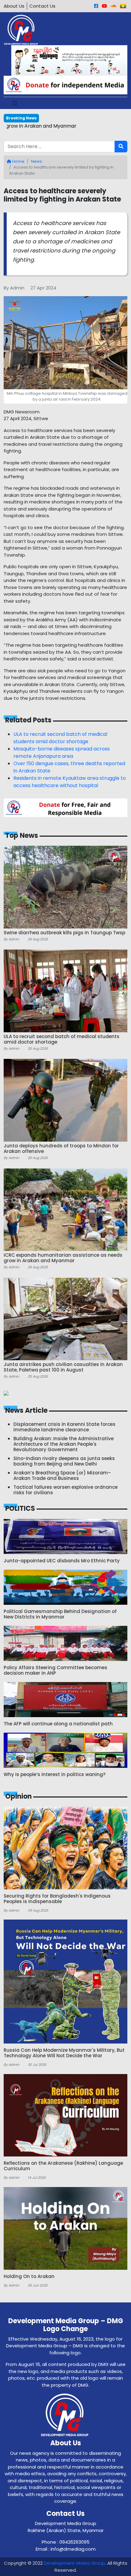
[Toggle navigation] (15, 103)
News (37, 161)
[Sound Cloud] (113, 6)
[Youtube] (104, 6)
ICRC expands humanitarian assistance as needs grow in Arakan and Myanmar (65, 130)
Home (18, 161)
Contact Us (42, 6)
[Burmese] (123, 6)
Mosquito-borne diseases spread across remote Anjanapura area (62, 752)
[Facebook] (96, 6)
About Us (14, 6)
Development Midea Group (74, 2563)
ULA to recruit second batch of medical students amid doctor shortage (60, 738)
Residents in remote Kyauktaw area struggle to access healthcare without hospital (70, 782)
